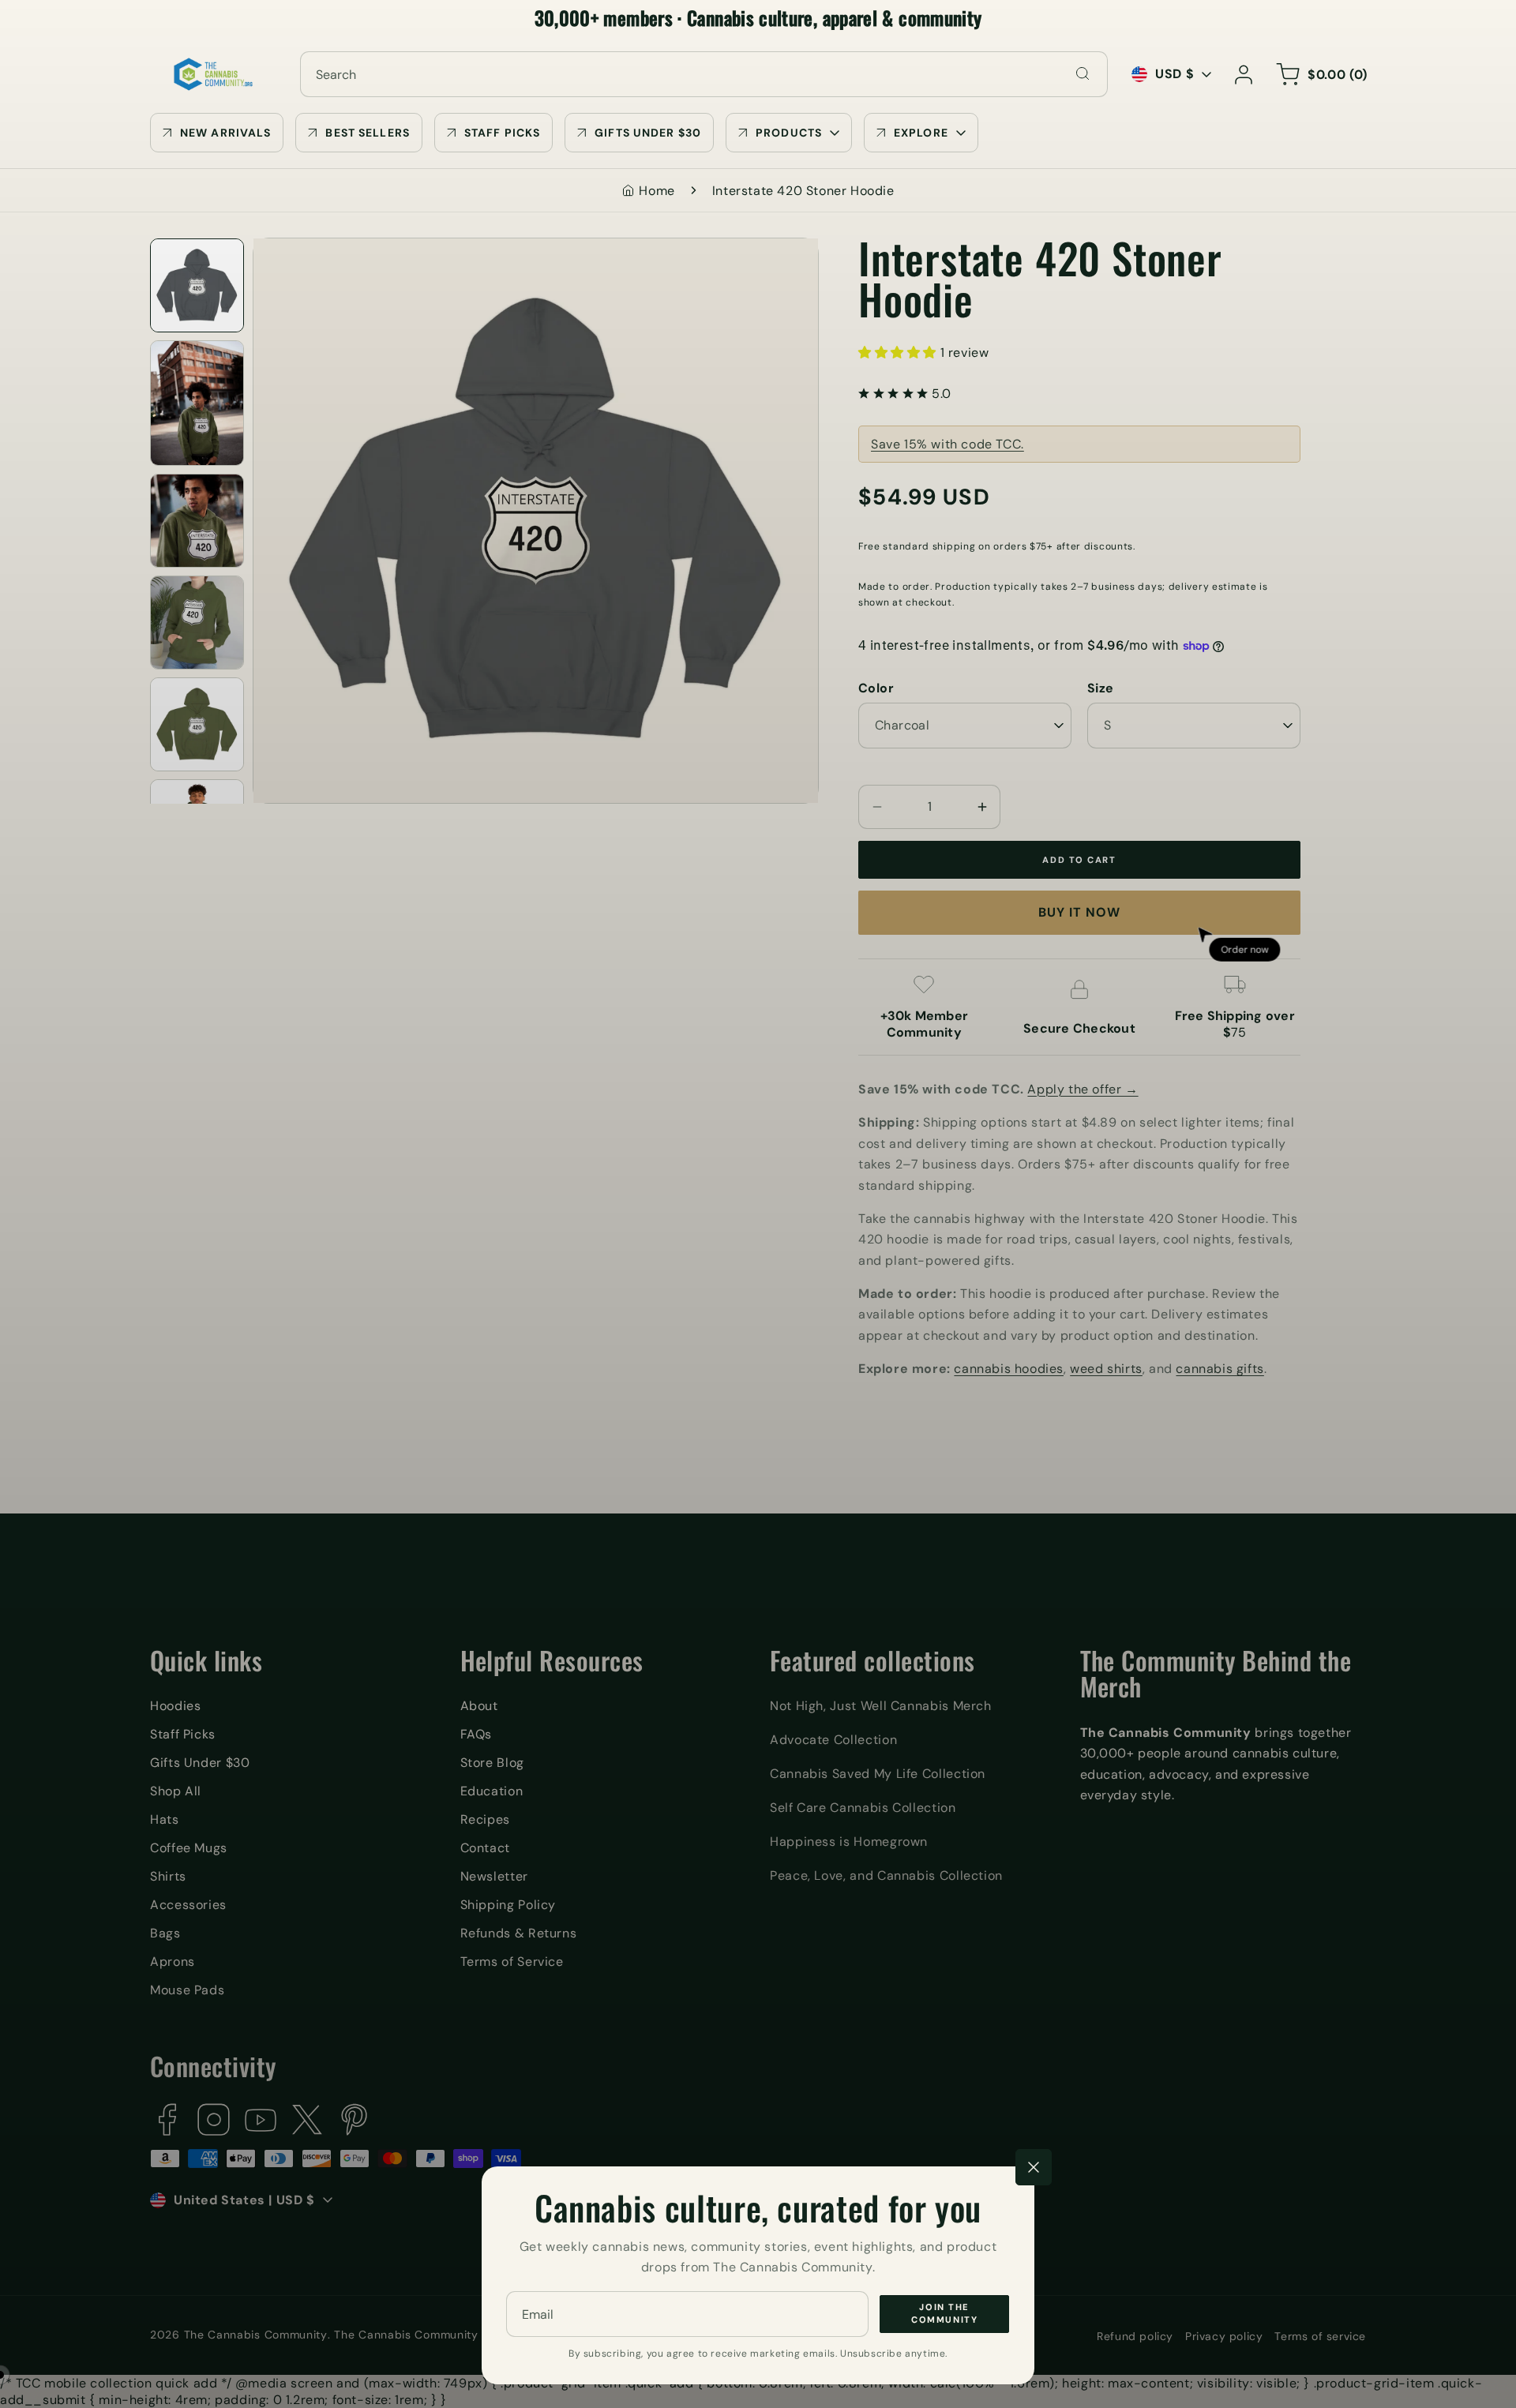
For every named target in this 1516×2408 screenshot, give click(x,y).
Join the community (944, 2314)
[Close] (1034, 2167)
